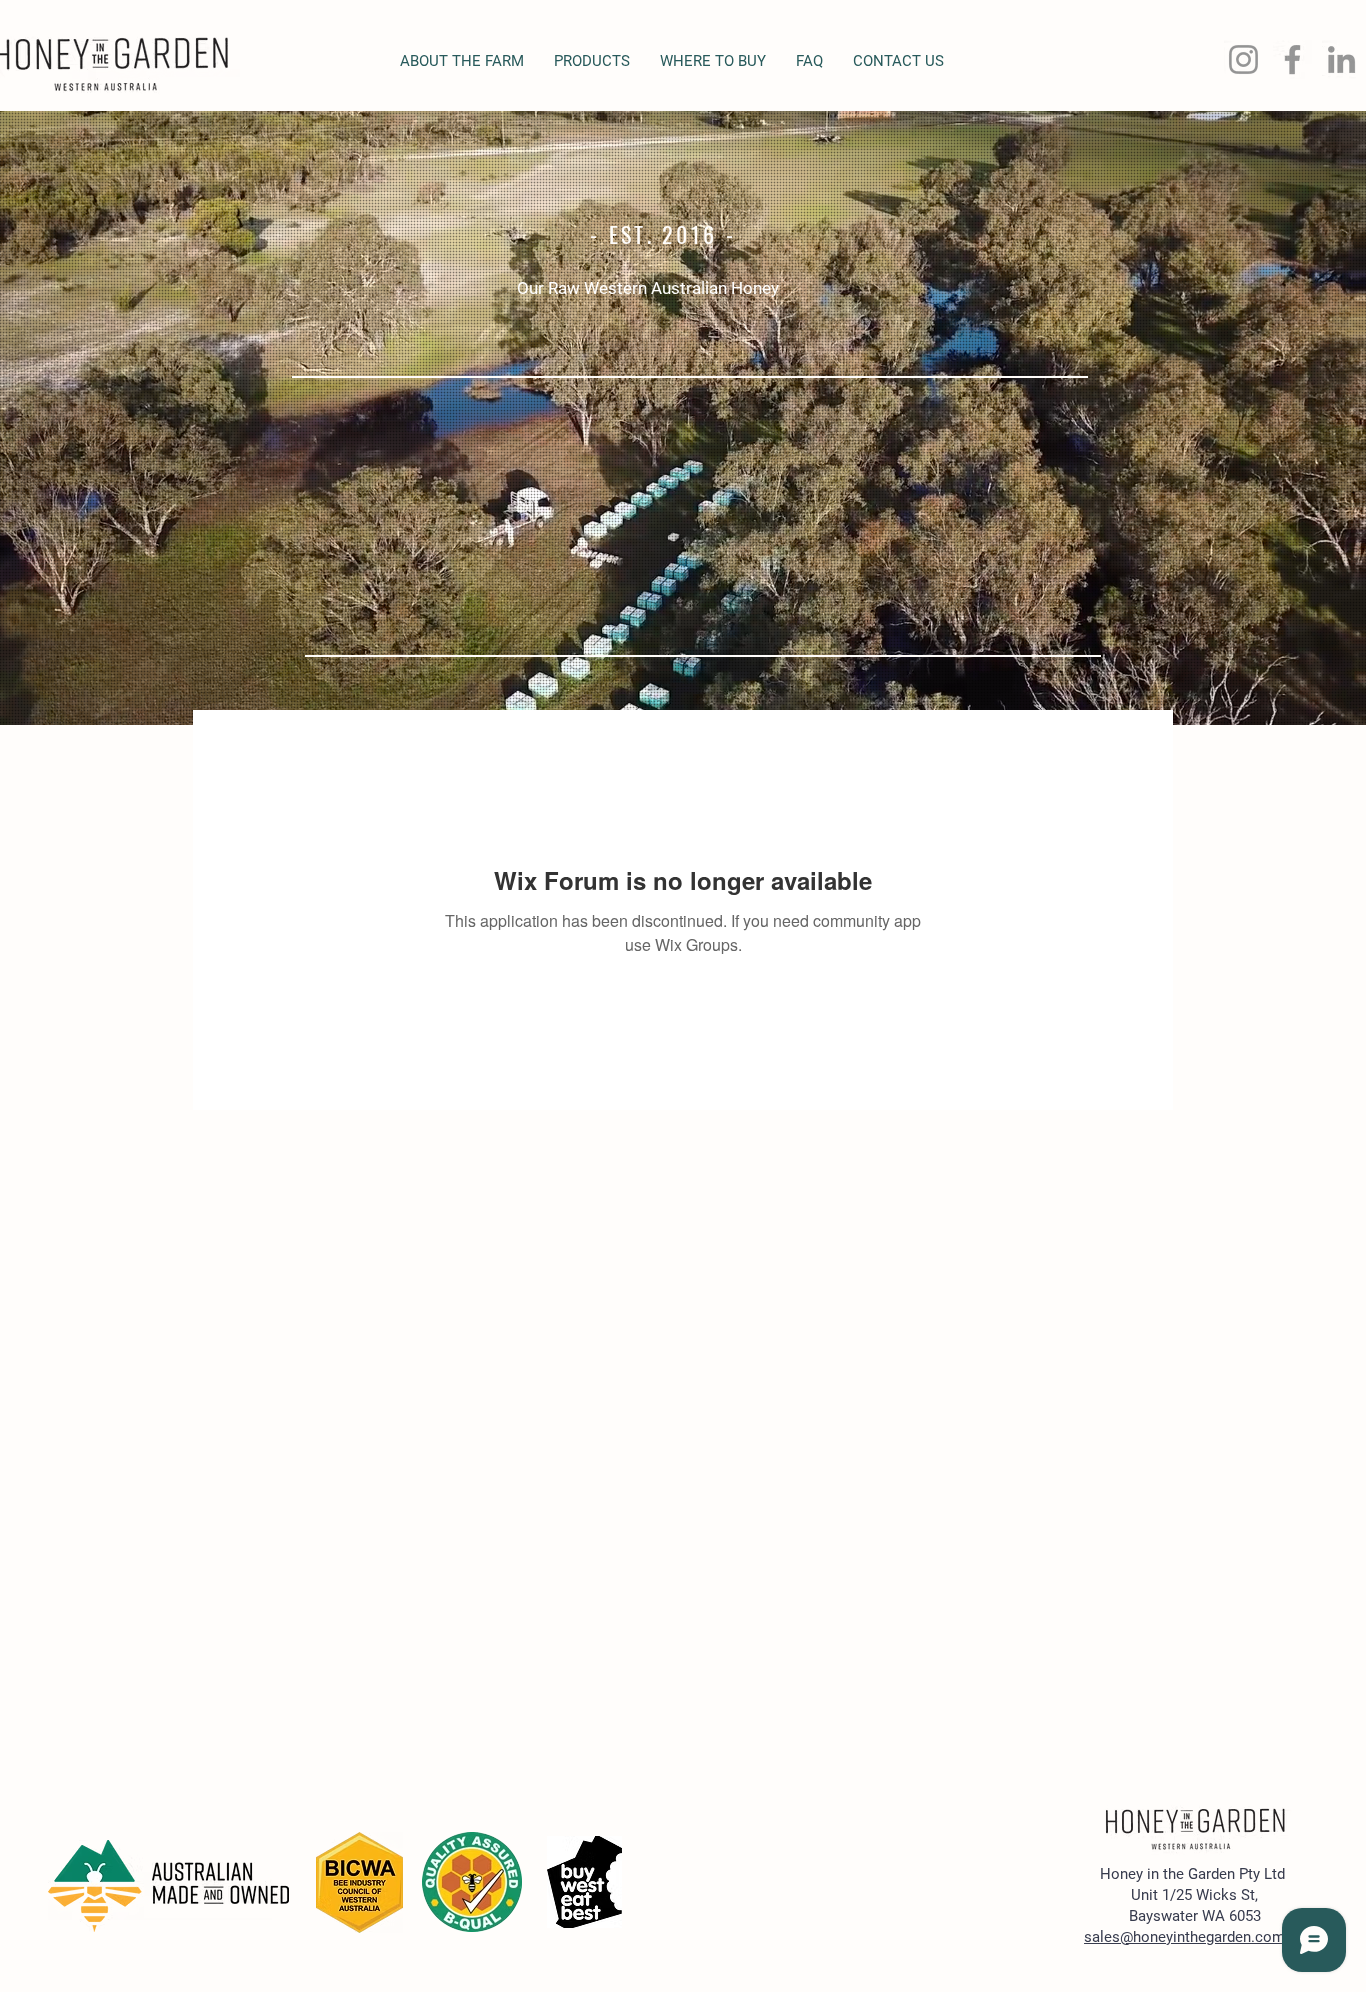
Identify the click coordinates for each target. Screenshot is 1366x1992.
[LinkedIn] (1341, 59)
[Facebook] (1292, 59)
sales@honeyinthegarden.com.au (1194, 1937)
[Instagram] (1243, 59)
